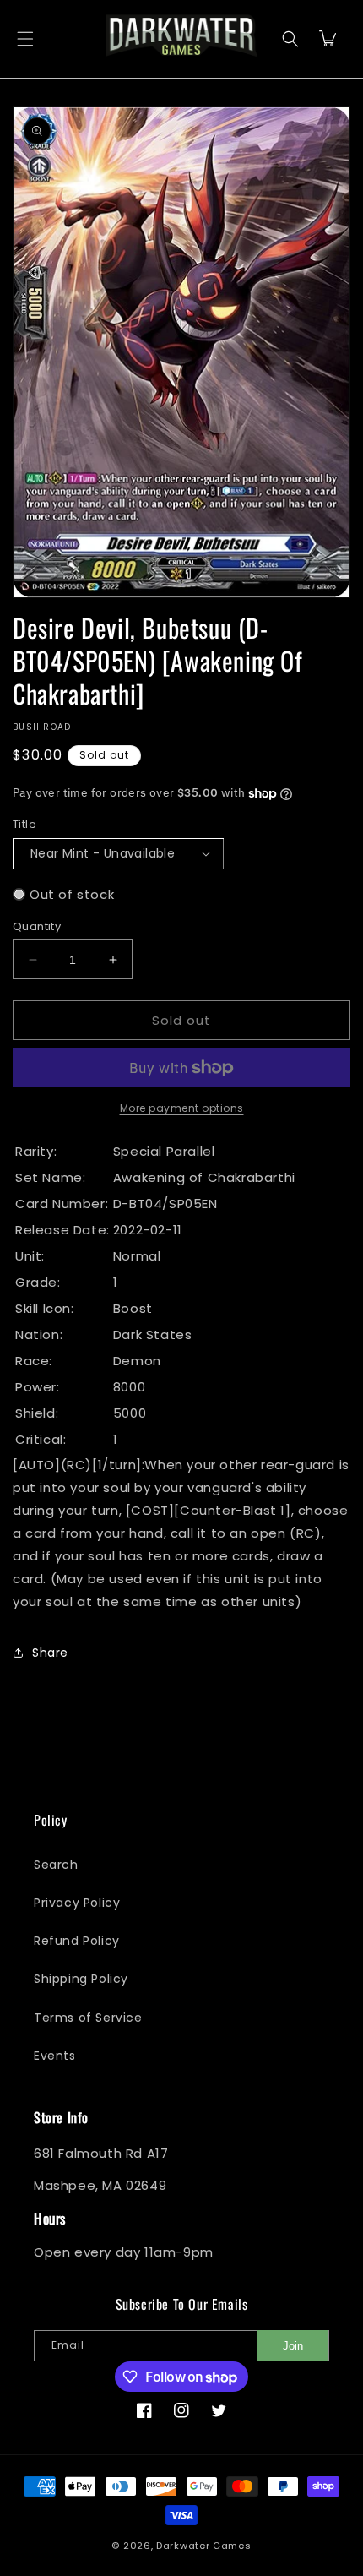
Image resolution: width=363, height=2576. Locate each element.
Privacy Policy (77, 1903)
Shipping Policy (81, 1979)
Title (24, 824)
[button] (25, 38)
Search (56, 1865)
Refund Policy (77, 1941)
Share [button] (50, 1653)
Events (55, 2056)
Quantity (37, 926)
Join (293, 2346)
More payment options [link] (182, 1108)
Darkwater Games (204, 2546)
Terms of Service (88, 2018)
